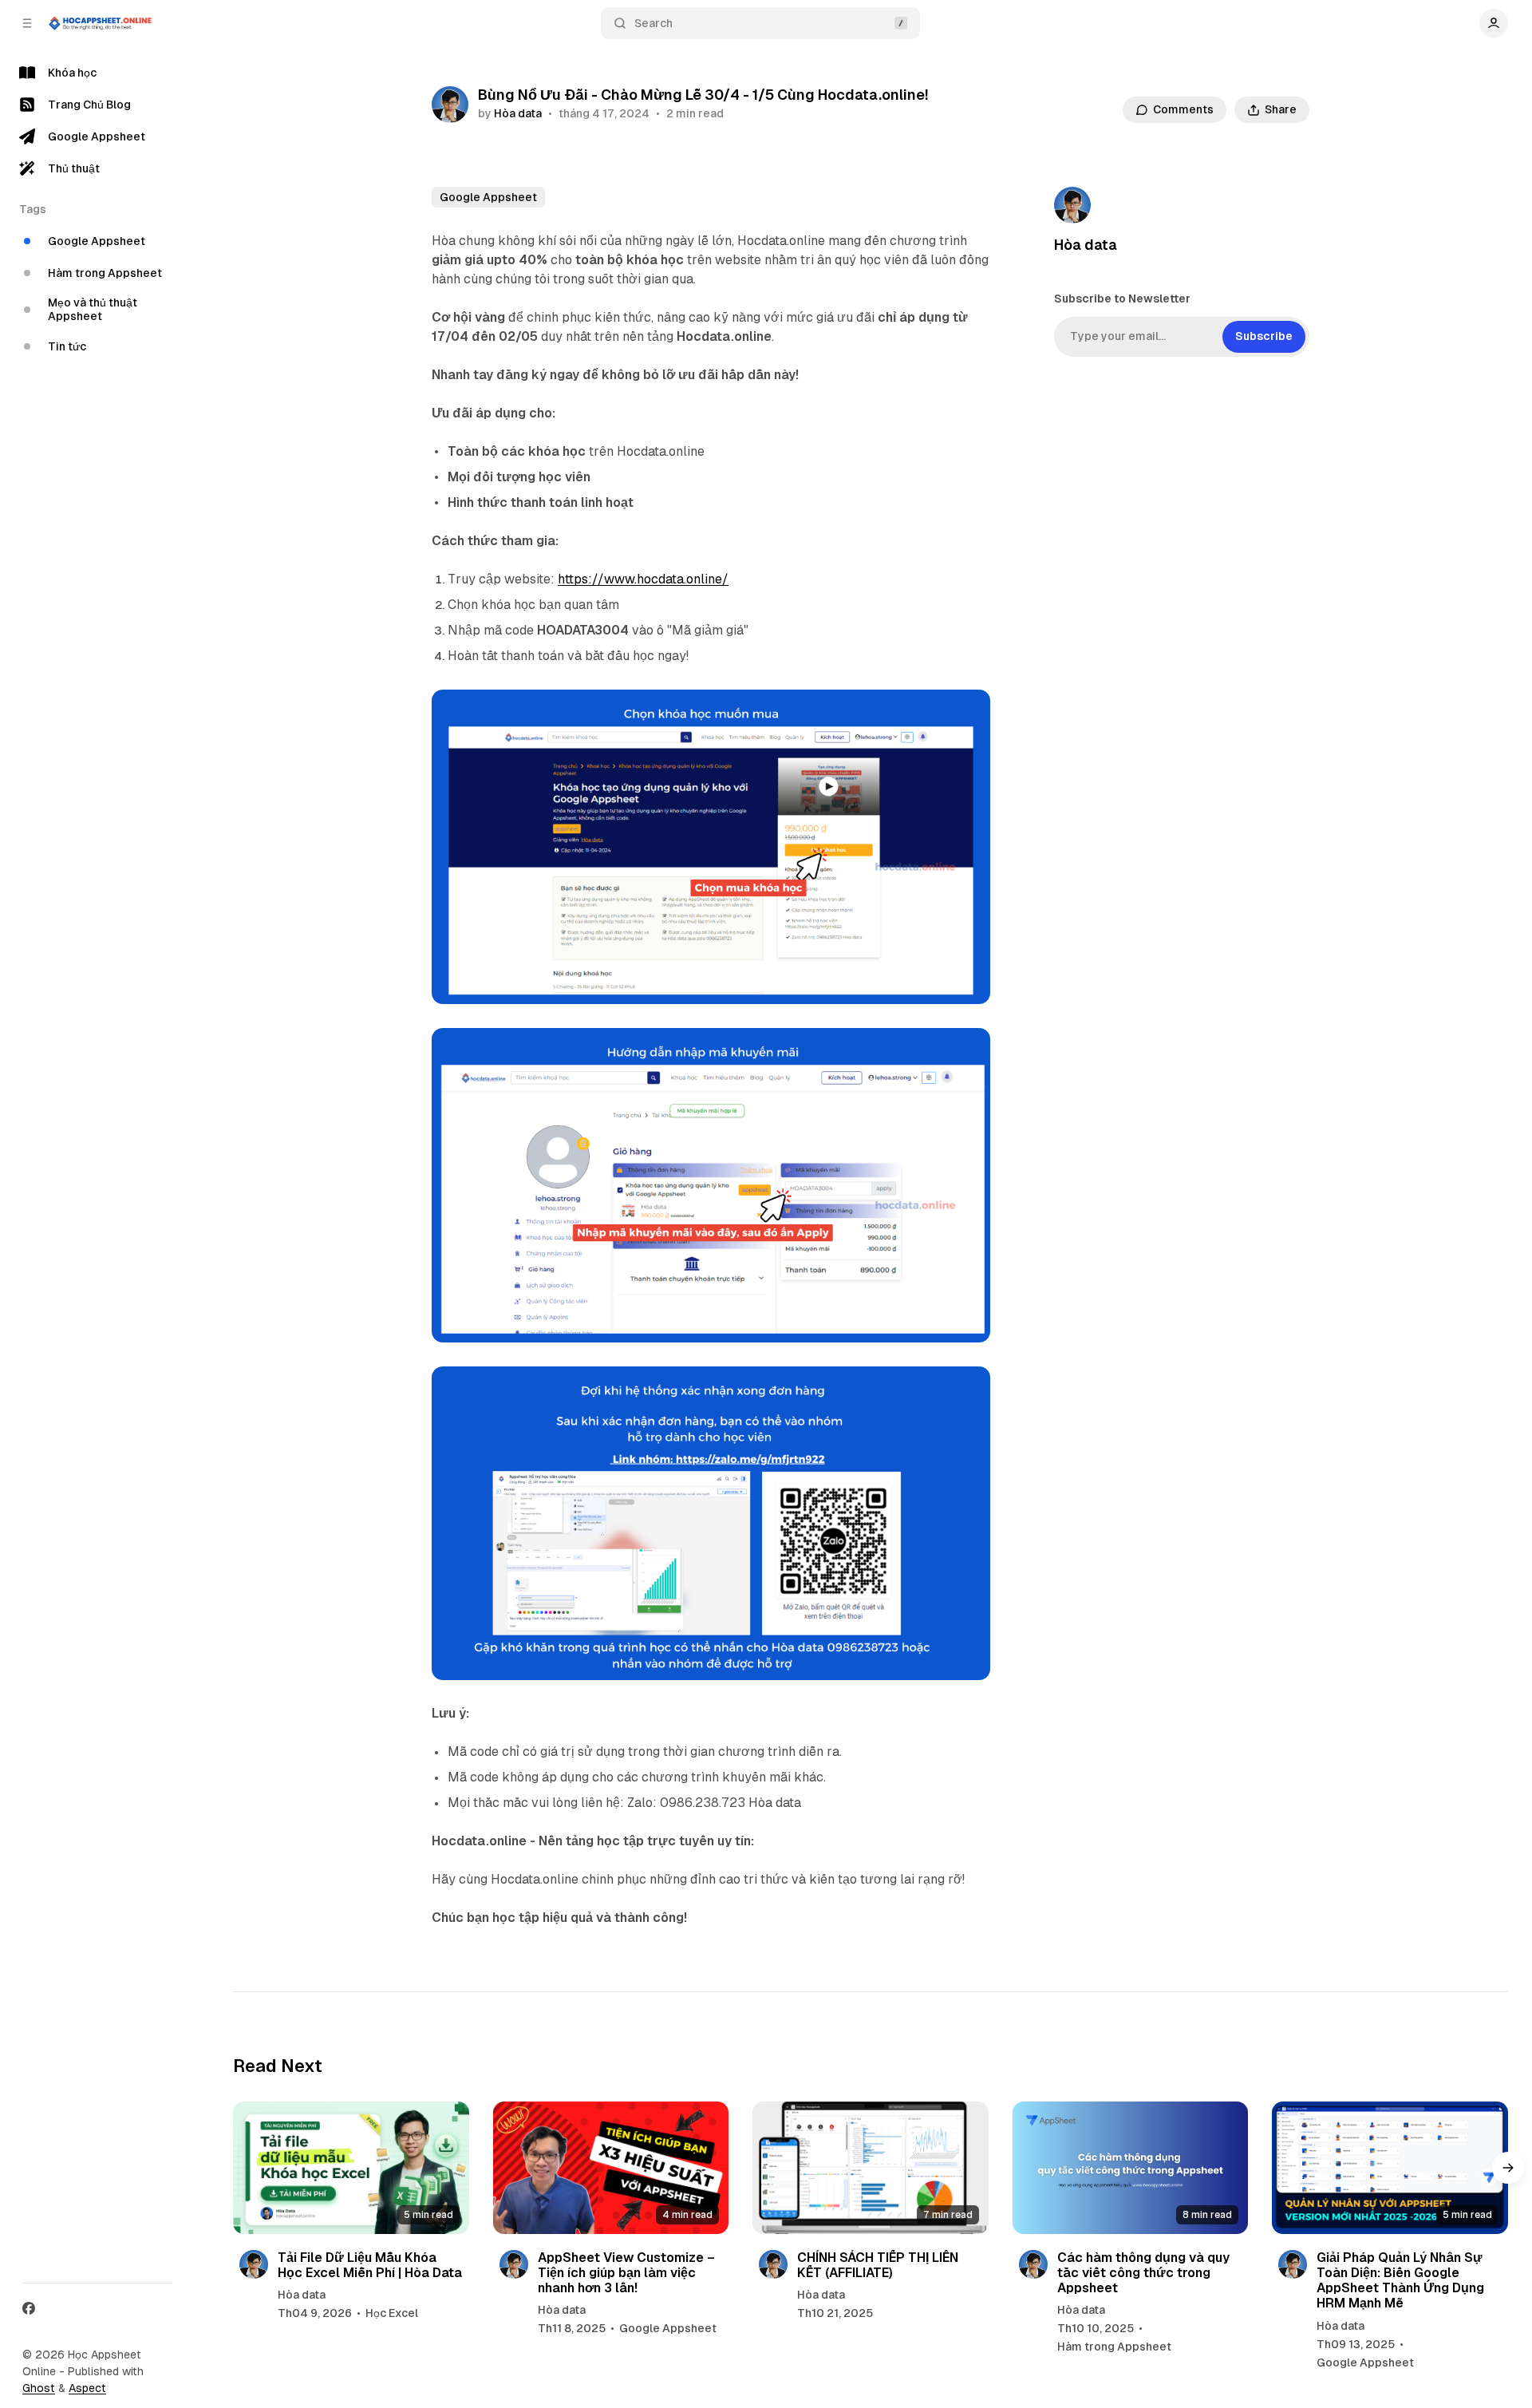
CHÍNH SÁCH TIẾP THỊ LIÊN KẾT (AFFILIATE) (878, 2265)
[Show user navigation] (1494, 23)
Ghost (39, 2388)
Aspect (87, 2388)
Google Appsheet (488, 197)
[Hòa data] (450, 105)
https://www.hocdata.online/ (643, 579)
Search (653, 23)
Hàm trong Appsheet (1114, 2347)
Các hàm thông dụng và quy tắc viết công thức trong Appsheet (1143, 2273)
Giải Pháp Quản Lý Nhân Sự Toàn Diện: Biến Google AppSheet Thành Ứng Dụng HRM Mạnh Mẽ (1400, 2281)
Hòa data (518, 113)
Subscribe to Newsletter (1122, 299)
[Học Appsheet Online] (101, 23)
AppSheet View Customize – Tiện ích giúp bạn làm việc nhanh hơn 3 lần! (626, 2273)
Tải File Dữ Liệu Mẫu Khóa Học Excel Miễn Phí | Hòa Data (370, 2265)
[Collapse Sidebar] (27, 23)
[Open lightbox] (969, 710)
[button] (1508, 2168)
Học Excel (392, 2313)
